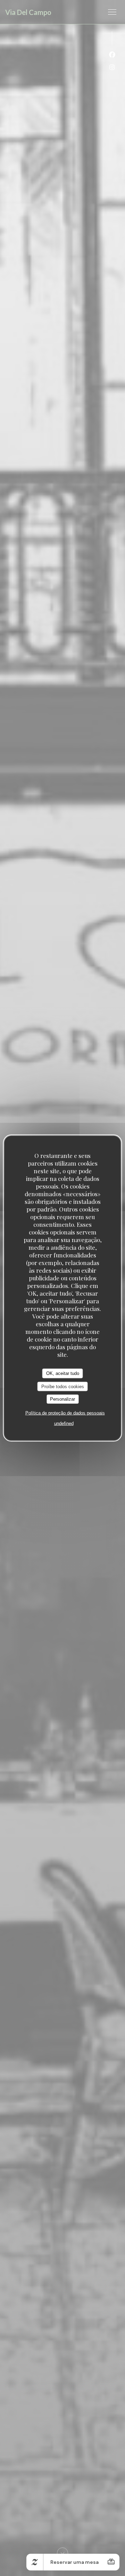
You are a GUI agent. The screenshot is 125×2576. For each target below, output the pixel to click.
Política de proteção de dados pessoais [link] (65, 1413)
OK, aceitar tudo (63, 1373)
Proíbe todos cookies (63, 1386)
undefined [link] (64, 1423)
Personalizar (62, 1399)
